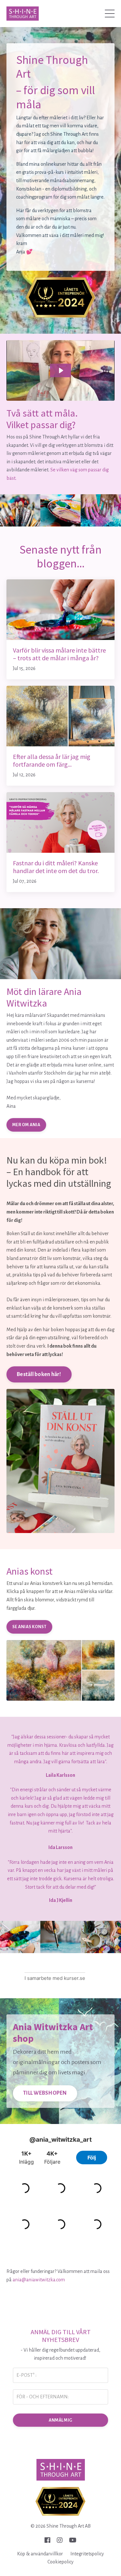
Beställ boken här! (39, 1374)
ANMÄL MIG (60, 2420)
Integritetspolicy (87, 2554)
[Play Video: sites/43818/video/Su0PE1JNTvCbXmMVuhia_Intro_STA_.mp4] (61, 370)
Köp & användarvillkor (40, 2554)
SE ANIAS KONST (29, 1627)
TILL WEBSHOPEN (45, 2093)
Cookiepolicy (60, 2562)
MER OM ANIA (26, 1125)
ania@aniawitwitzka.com (39, 2280)
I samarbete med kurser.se (55, 1978)
